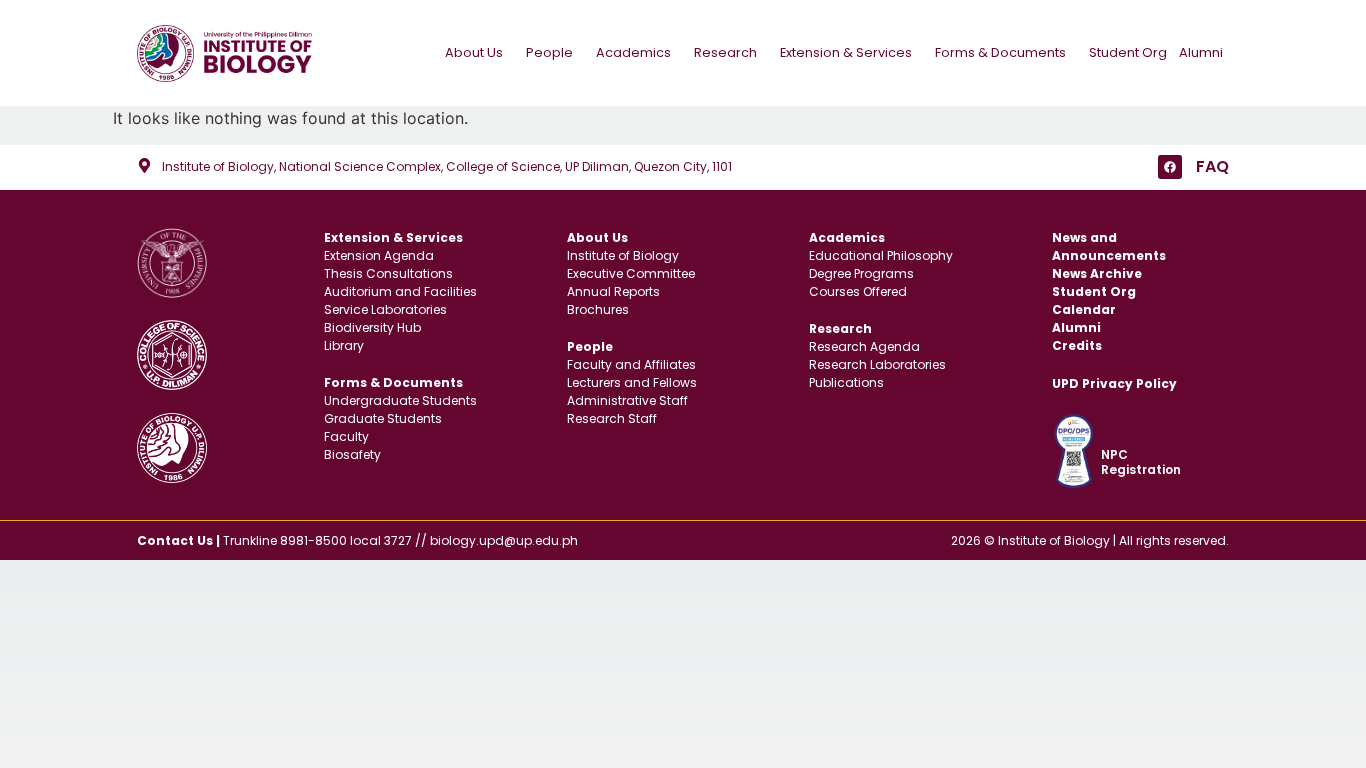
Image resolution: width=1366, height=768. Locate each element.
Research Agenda (864, 346)
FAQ (1212, 166)
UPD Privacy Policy (1114, 383)
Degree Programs (861, 273)
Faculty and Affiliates (631, 364)
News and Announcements (1109, 246)
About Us (474, 52)
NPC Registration (1141, 461)
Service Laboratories (385, 309)
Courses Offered (858, 291)
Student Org (1128, 52)
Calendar (1084, 309)
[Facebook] (1170, 167)
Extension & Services (846, 52)
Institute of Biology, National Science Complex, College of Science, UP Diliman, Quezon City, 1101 (447, 166)
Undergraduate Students (400, 400)
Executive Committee (631, 273)
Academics (633, 52)
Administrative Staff (627, 400)
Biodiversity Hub (372, 327)
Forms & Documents (1000, 52)
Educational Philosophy (881, 255)
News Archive (1097, 273)
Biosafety (352, 454)
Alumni (1201, 52)
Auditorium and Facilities (400, 291)
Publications (846, 382)
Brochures (598, 309)
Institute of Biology (623, 255)
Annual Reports (613, 291)
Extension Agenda (379, 255)
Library (344, 345)
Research (725, 52)
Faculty (346, 436)
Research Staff (612, 418)
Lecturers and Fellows (632, 382)
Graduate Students (383, 418)
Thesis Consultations (388, 273)
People (549, 52)
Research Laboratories (877, 364)
